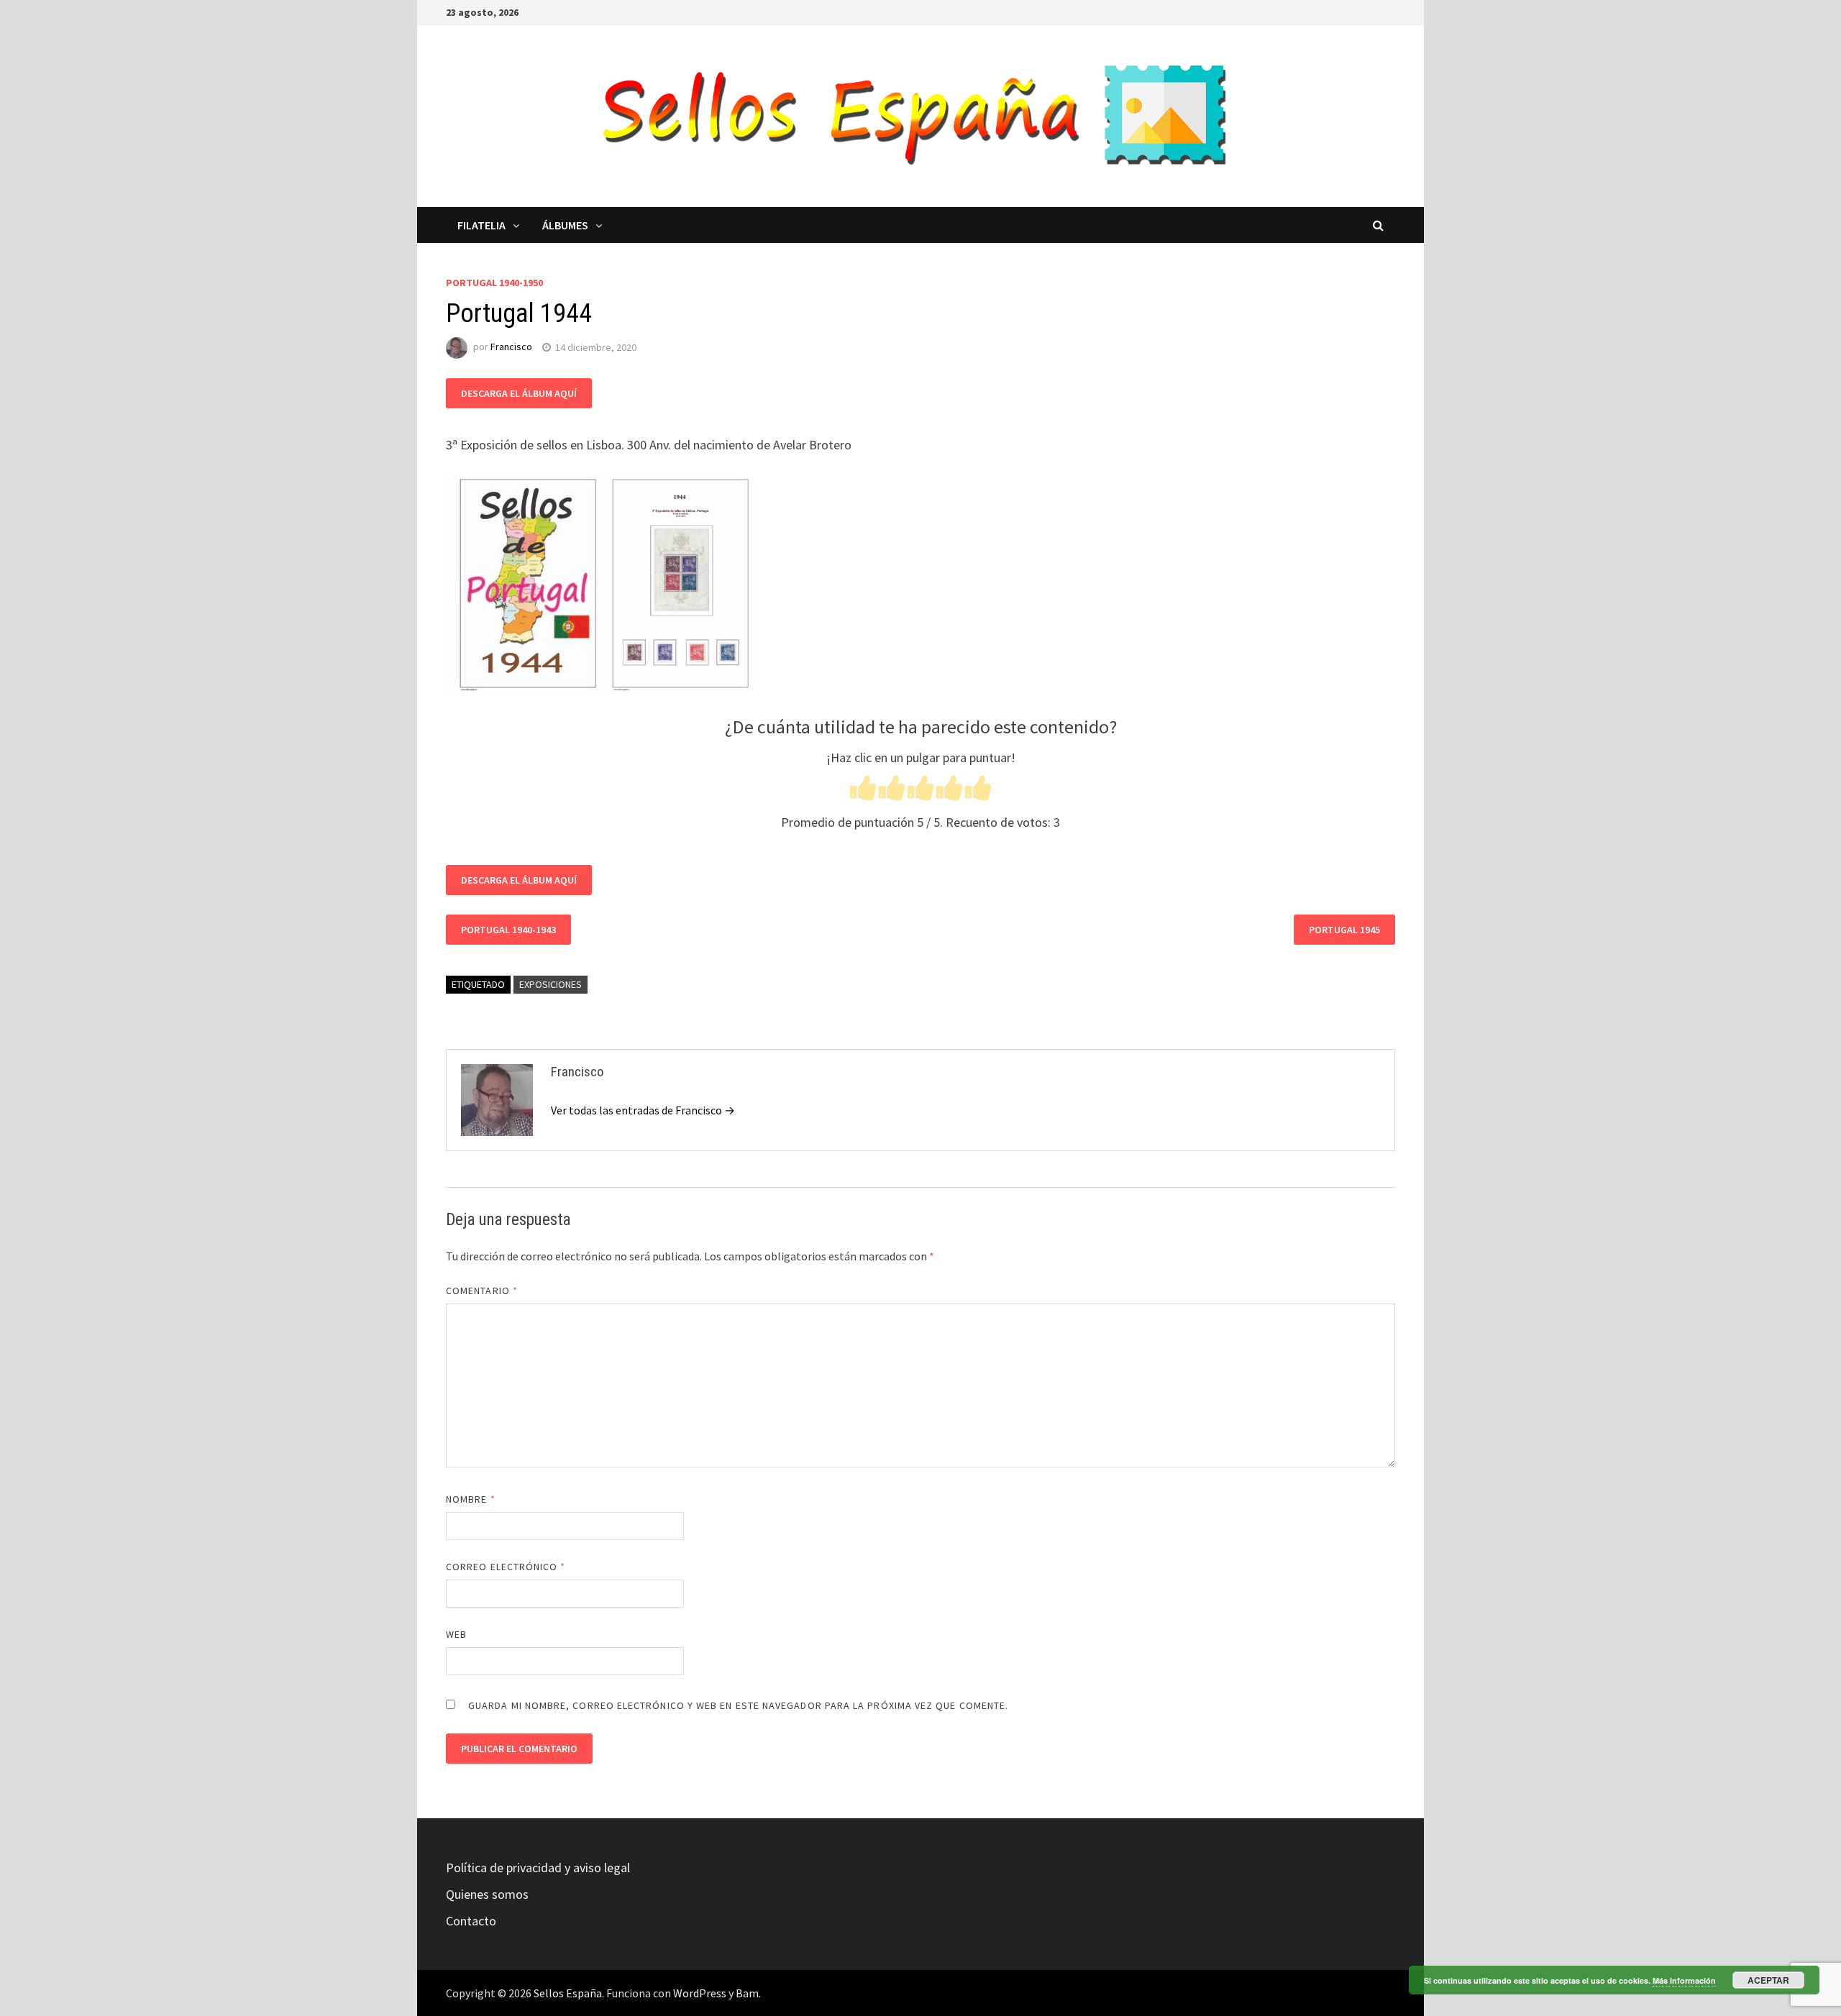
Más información (1684, 1980)
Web (456, 1634)
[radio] (863, 791)
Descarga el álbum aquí (519, 393)
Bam (747, 1993)
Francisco (511, 347)
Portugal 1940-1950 (494, 283)
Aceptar (1768, 1980)
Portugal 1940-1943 (508, 930)
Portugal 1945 (1344, 930)
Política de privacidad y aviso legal (538, 1868)
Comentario (482, 1291)
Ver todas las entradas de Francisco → (643, 1110)
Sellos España (568, 1993)
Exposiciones (551, 984)
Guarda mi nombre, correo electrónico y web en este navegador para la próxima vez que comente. (738, 1705)
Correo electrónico (506, 1567)
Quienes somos (487, 1894)
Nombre (471, 1499)
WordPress (700, 1993)
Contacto (471, 1921)
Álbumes (565, 225)
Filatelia (481, 225)
